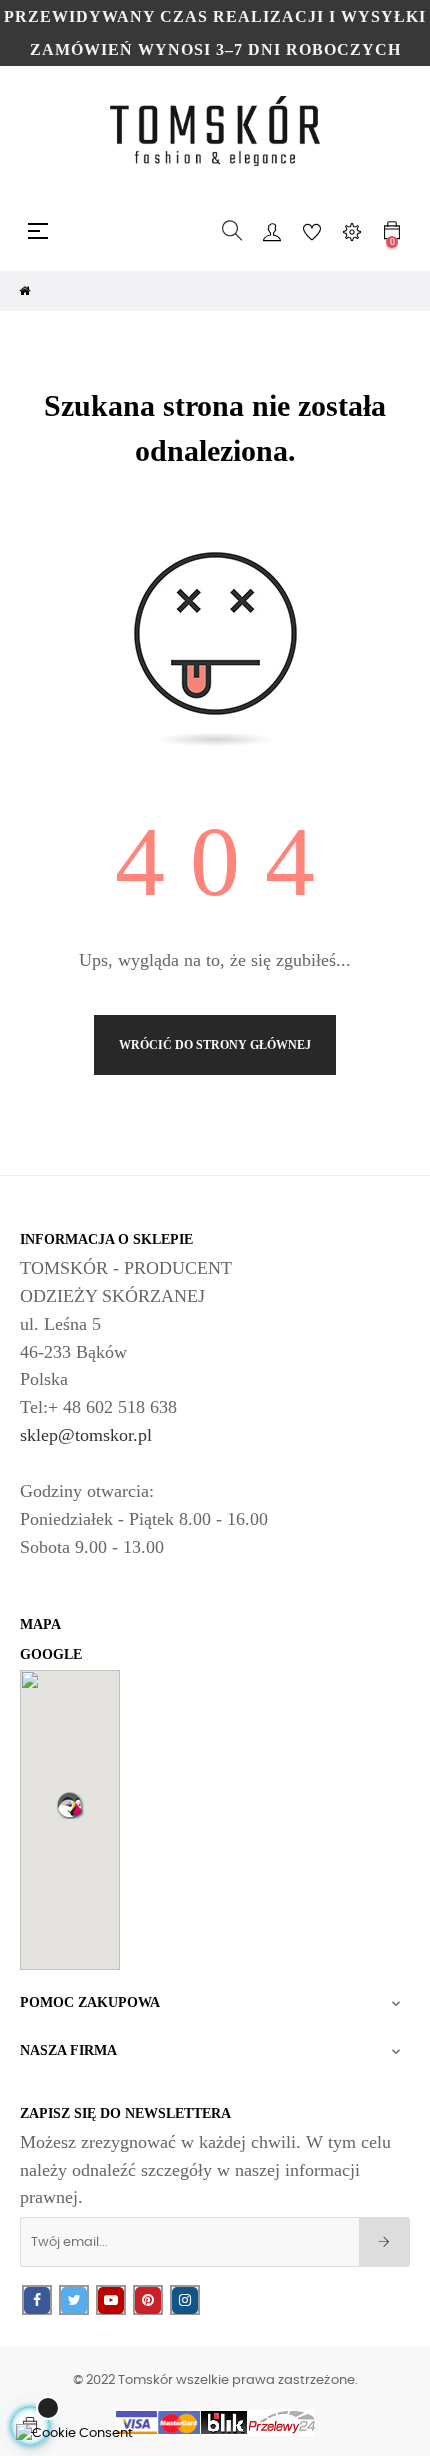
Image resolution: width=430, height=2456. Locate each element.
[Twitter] (74, 2300)
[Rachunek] (272, 231)
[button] (70, 1805)
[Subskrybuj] (384, 2242)
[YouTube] (111, 2300)
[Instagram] (185, 2300)
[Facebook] (37, 2300)
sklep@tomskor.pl (86, 1435)
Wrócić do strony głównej (215, 1045)
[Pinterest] (148, 2300)
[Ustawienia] (352, 231)
